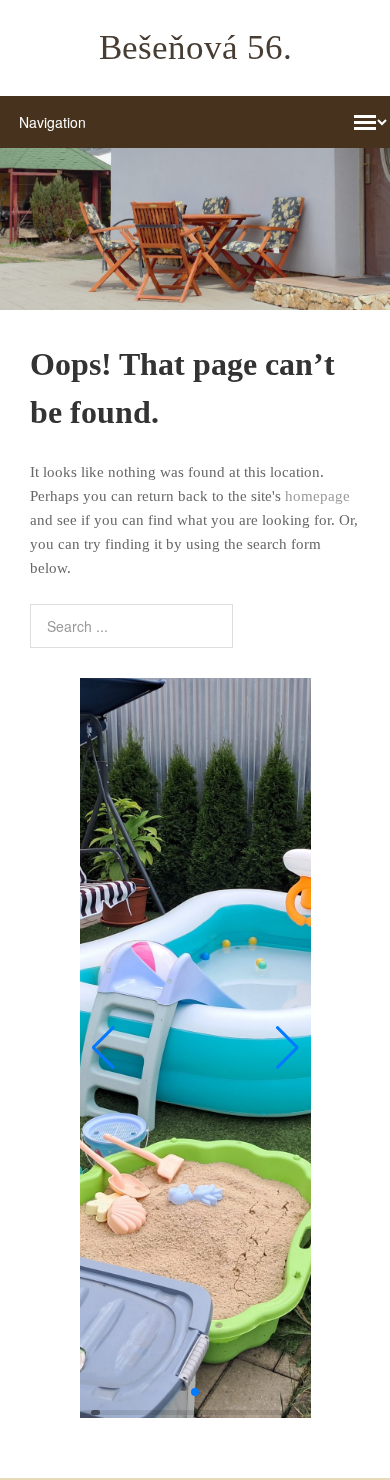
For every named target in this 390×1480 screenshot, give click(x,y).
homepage (317, 496)
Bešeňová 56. (195, 47)
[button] (103, 1048)
